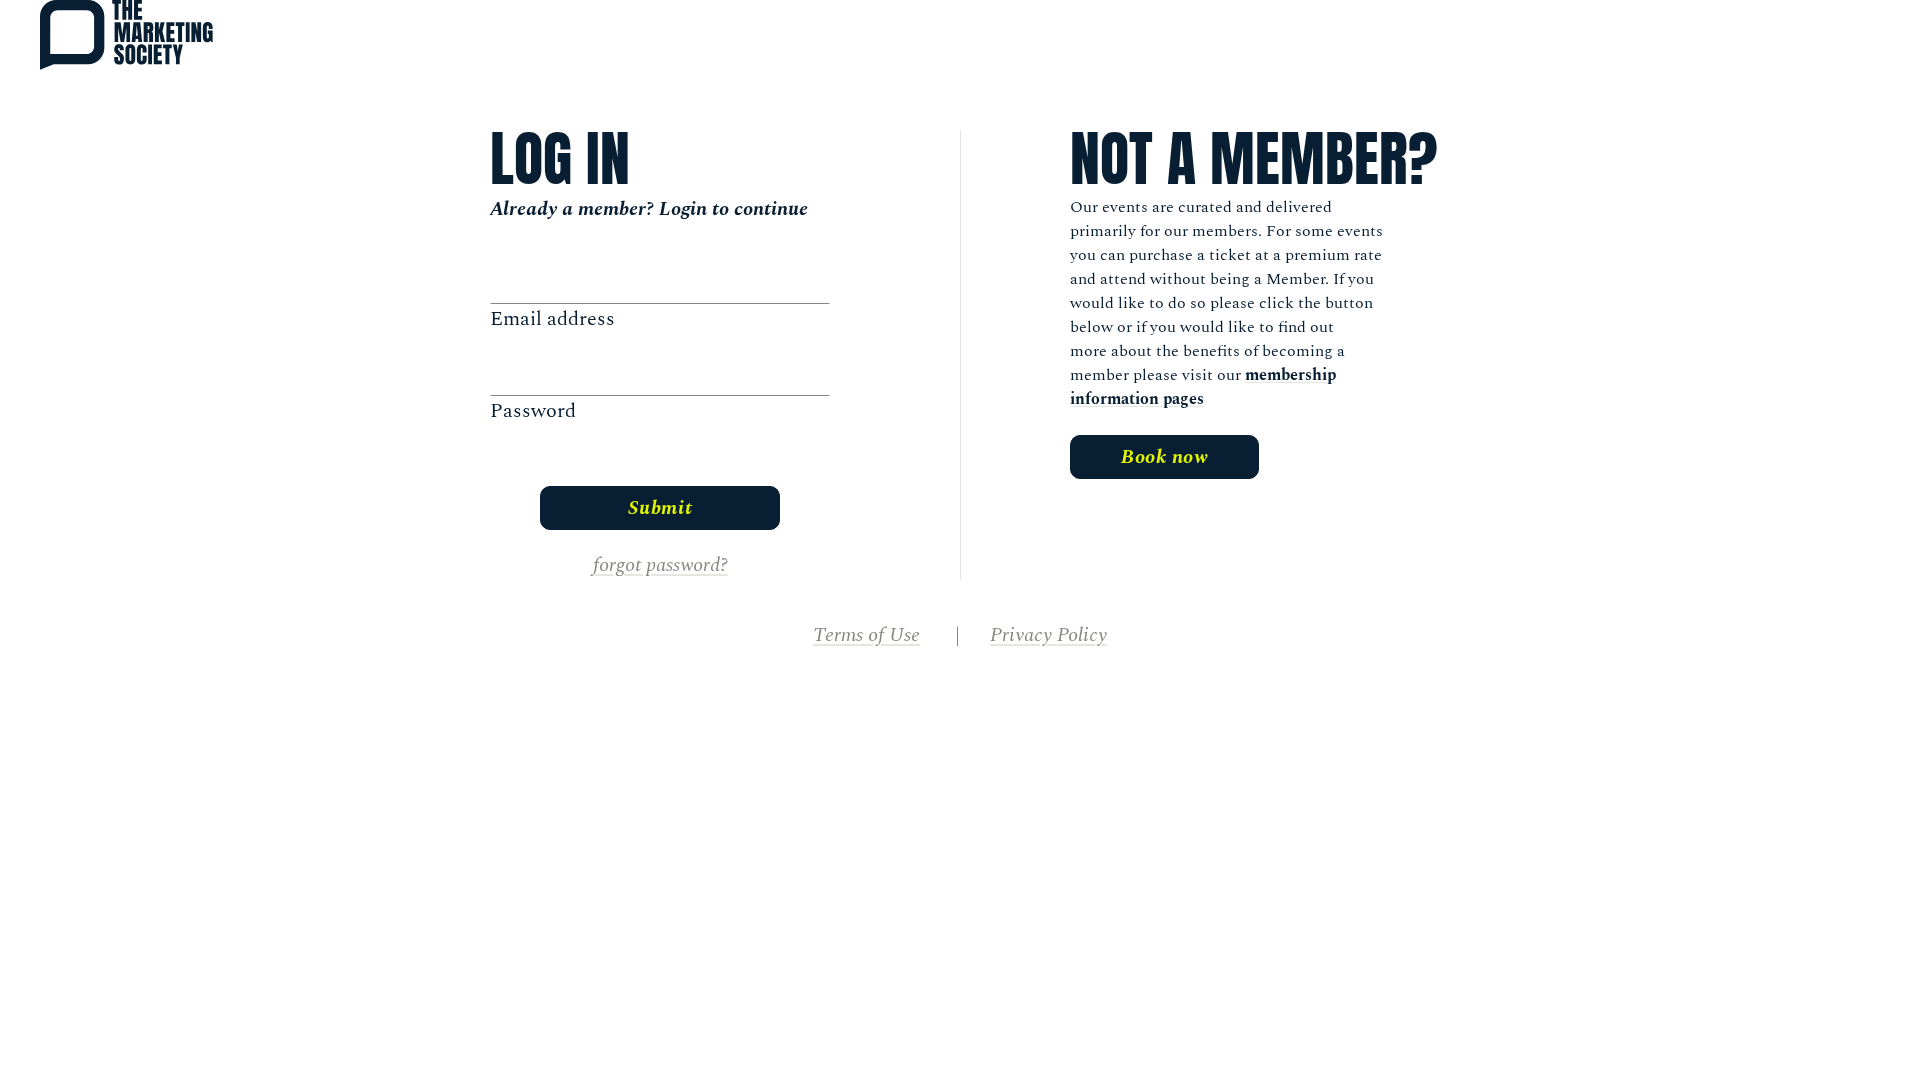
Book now (1164, 457)
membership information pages (1203, 387)
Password (533, 411)
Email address (552, 319)
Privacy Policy (1048, 635)
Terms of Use (866, 635)
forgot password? (660, 565)
